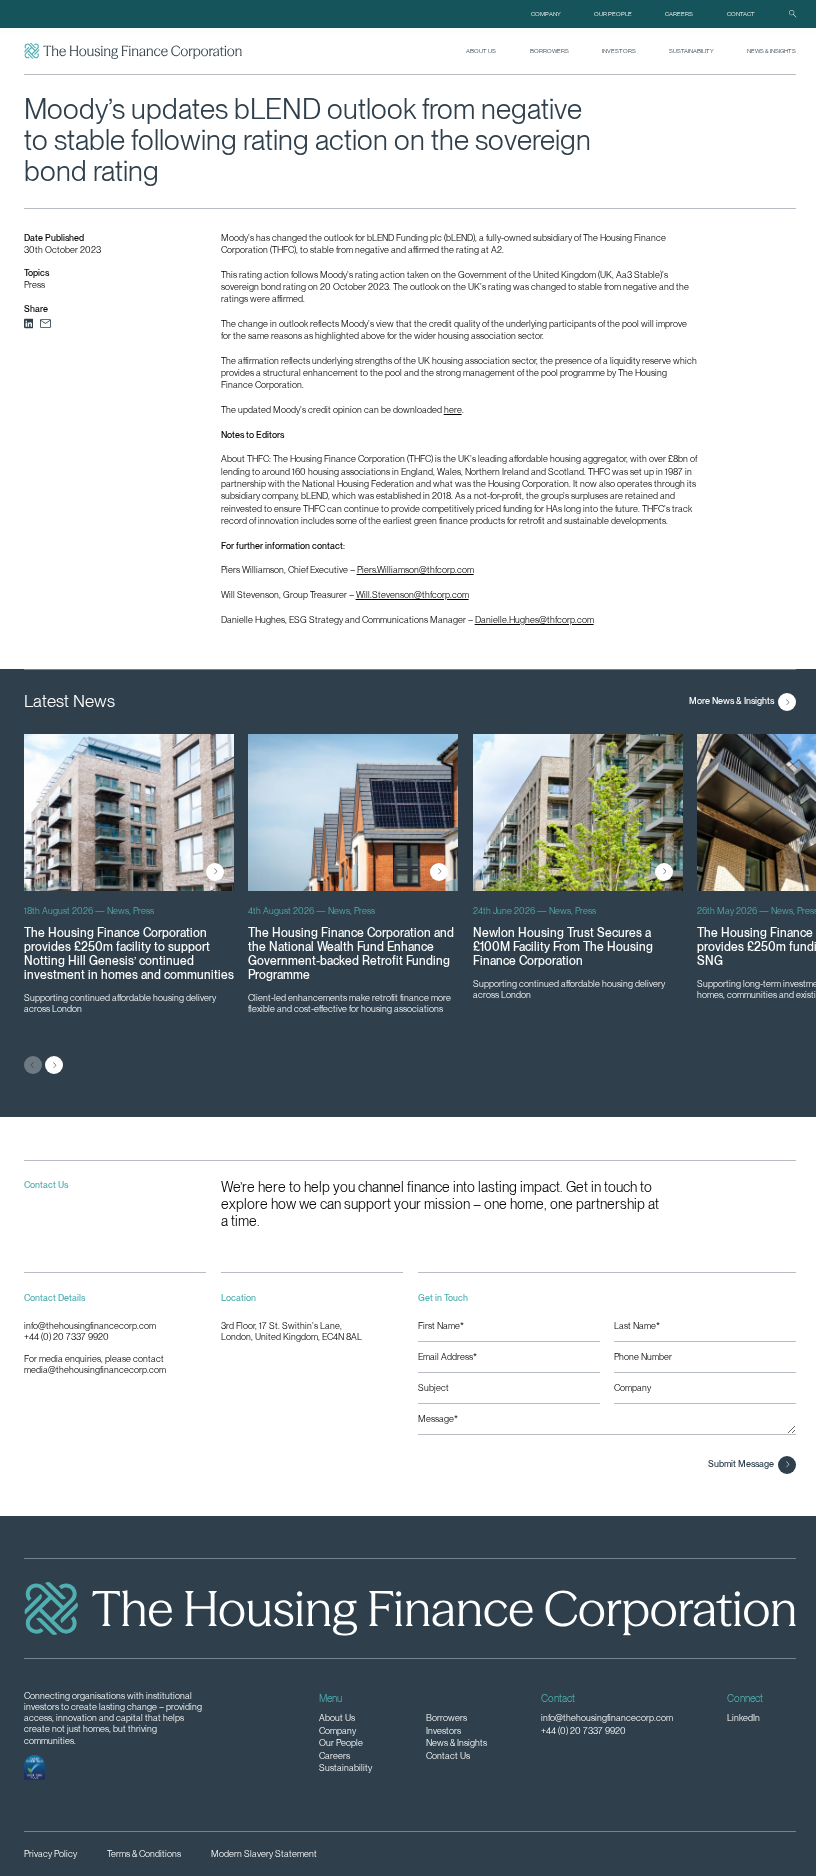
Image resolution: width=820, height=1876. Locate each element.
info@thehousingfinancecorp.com (90, 1326)
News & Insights (771, 50)
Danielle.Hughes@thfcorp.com (534, 619)
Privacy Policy (50, 1854)
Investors (619, 50)
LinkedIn (743, 1718)
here (453, 409)
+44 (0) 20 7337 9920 (66, 1337)
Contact (741, 13)
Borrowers (549, 50)
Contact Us (448, 1756)
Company (546, 13)
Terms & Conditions (144, 1854)
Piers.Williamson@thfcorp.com (415, 569)
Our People (613, 13)
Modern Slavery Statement (264, 1854)
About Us (481, 50)
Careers (679, 13)
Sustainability (691, 50)
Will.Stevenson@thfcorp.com (412, 594)
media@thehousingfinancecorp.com (95, 1370)
